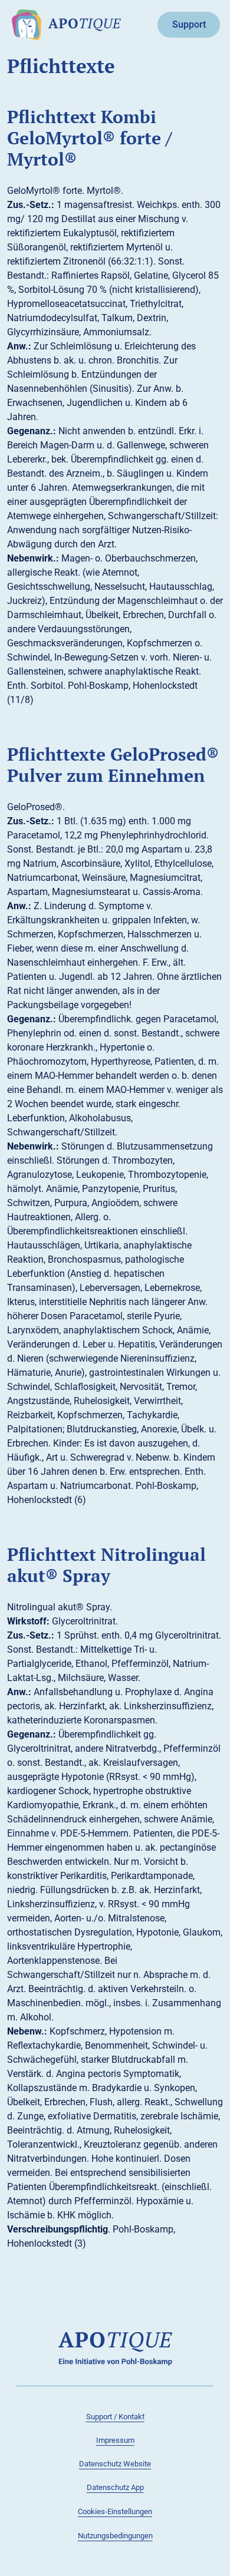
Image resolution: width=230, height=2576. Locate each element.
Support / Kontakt (115, 2417)
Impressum (115, 2440)
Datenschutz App (115, 2487)
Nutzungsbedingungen (115, 2536)
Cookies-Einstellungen (115, 2511)
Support (189, 24)
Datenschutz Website (115, 2464)
